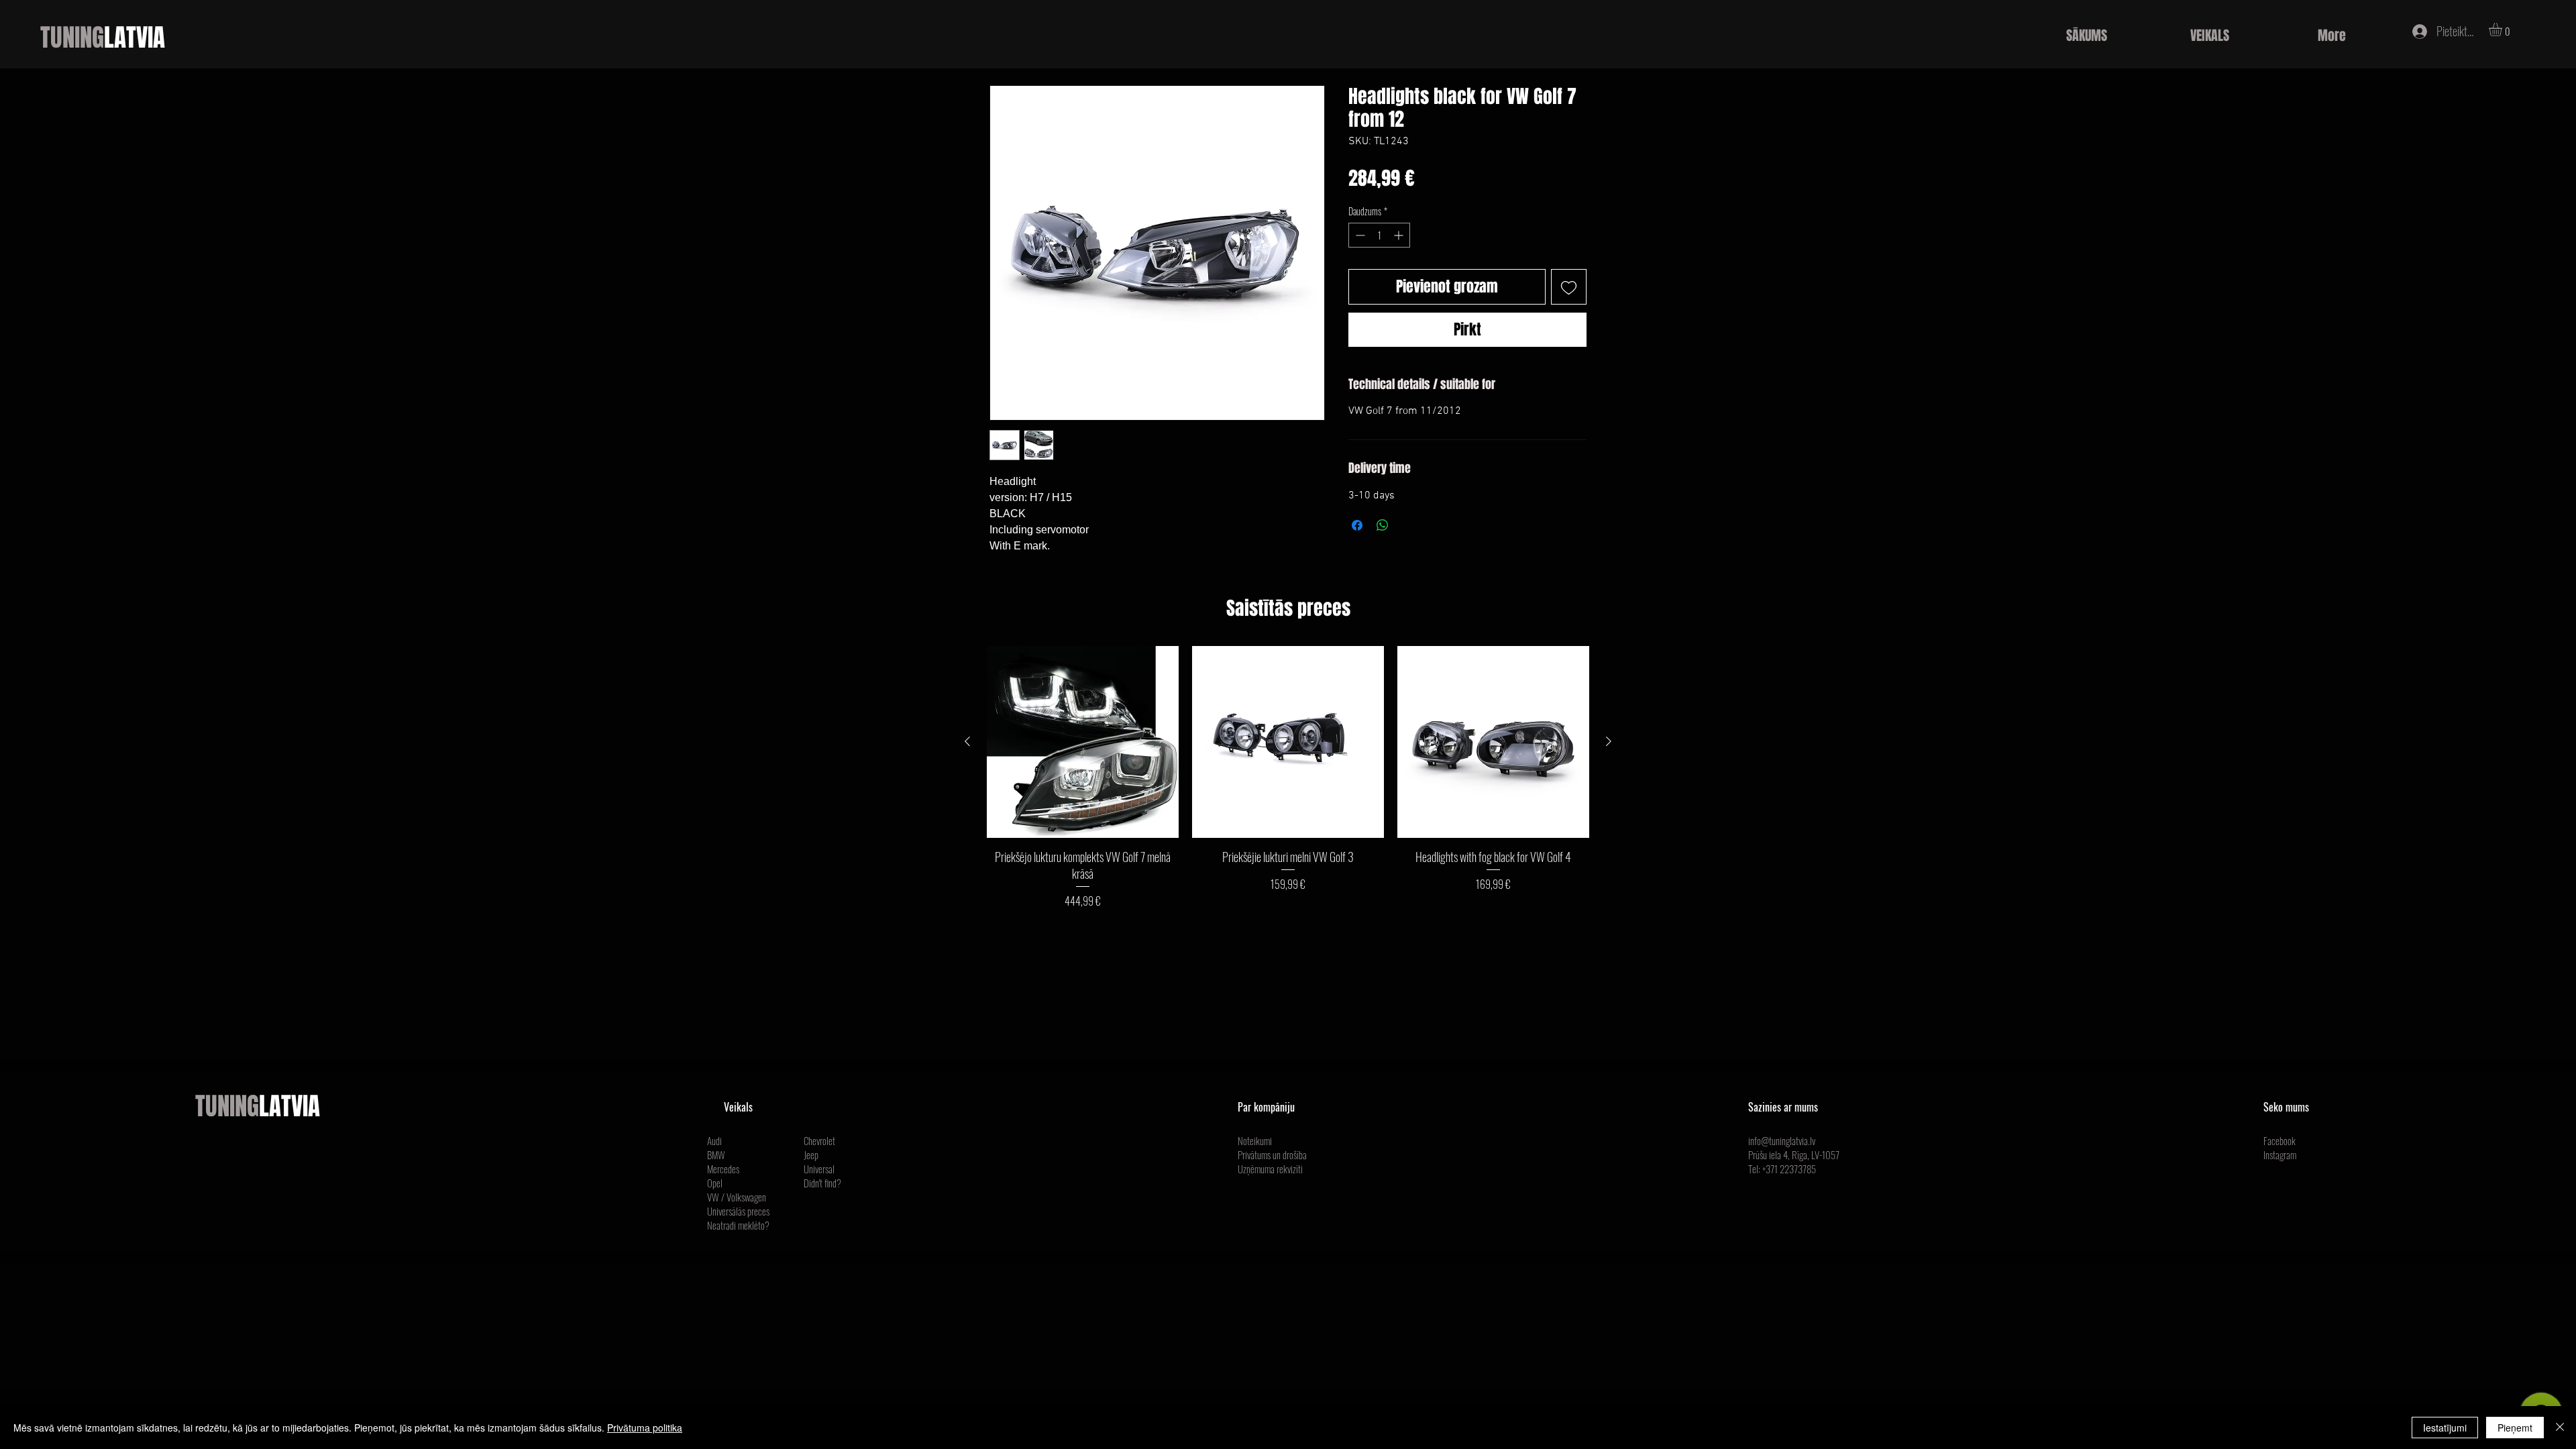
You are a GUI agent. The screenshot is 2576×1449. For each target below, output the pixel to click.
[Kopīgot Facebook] (1357, 525)
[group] (1288, 777)
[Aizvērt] (2560, 1428)
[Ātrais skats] (1083, 742)
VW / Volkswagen (737, 1197)
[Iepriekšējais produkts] (967, 741)
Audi (714, 1140)
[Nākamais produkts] (1609, 741)
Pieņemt (2515, 1428)
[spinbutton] (1379, 235)
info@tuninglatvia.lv (1782, 1140)
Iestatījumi (2445, 1428)
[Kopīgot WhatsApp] (1383, 525)
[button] (2503, 30)
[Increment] (1400, 235)
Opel (715, 1183)
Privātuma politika (645, 1428)
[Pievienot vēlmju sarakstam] (1569, 287)
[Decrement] (1359, 235)
